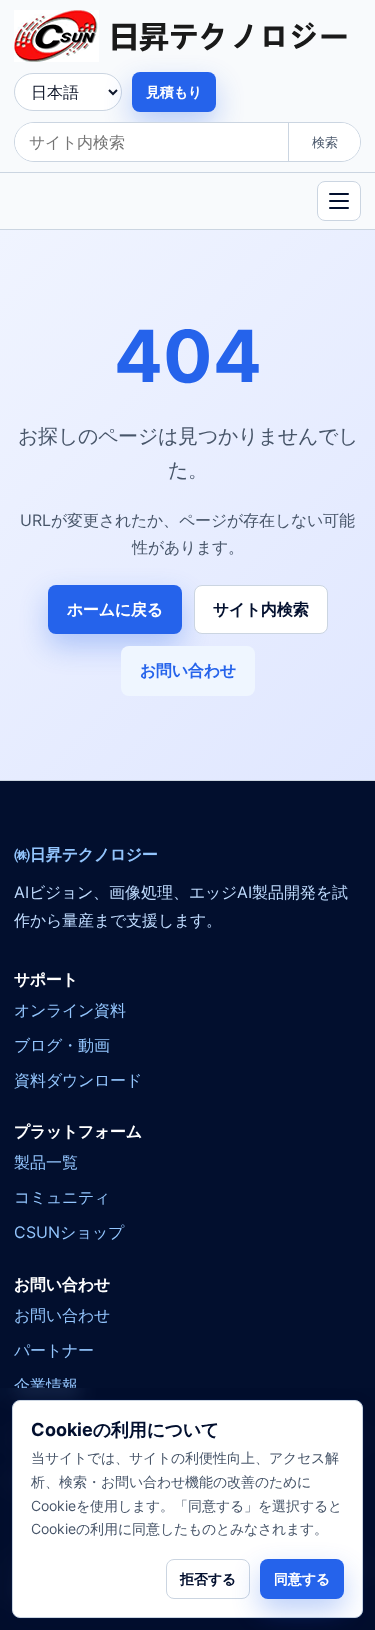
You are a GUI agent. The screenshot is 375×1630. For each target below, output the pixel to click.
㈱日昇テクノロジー (86, 854)
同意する (302, 1578)
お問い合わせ (188, 670)
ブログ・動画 (62, 1045)
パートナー (54, 1350)
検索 (325, 142)
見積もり (174, 91)
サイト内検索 (261, 609)
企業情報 (46, 1385)
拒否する (208, 1578)
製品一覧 (46, 1162)
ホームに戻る (115, 609)
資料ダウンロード (78, 1080)
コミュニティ (62, 1197)
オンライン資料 (70, 1010)
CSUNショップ (69, 1232)
